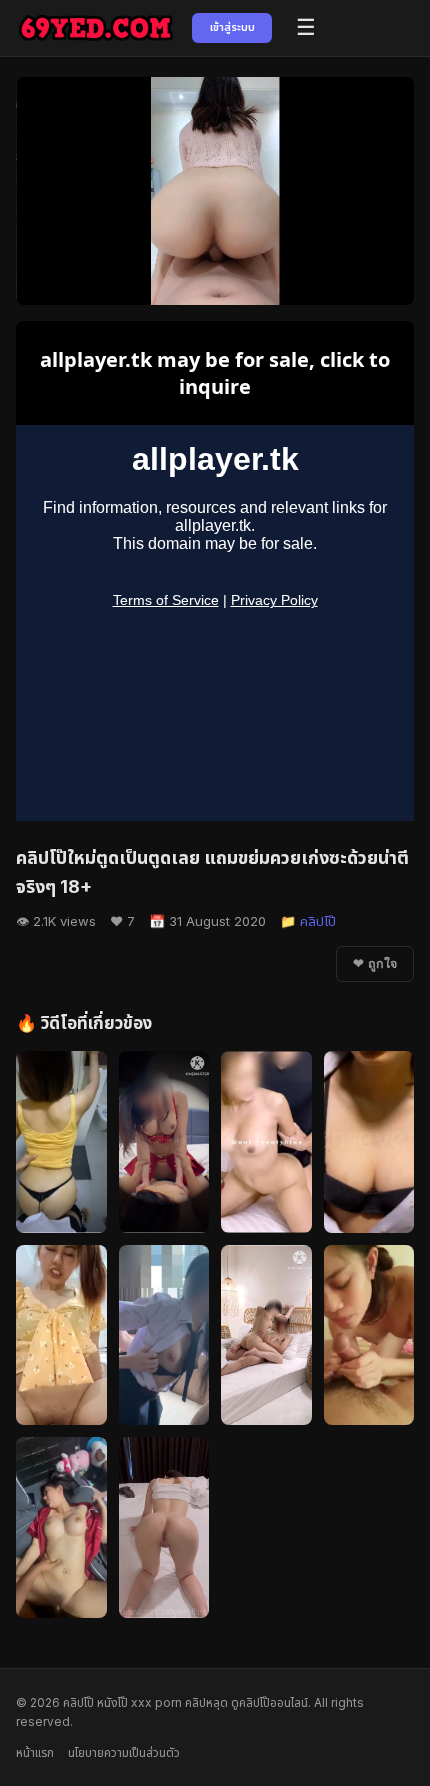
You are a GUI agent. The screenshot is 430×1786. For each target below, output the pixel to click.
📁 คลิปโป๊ (308, 921)
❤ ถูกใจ (375, 964)
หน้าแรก (35, 1752)
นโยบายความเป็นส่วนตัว (124, 1752)
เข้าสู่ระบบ (232, 27)
